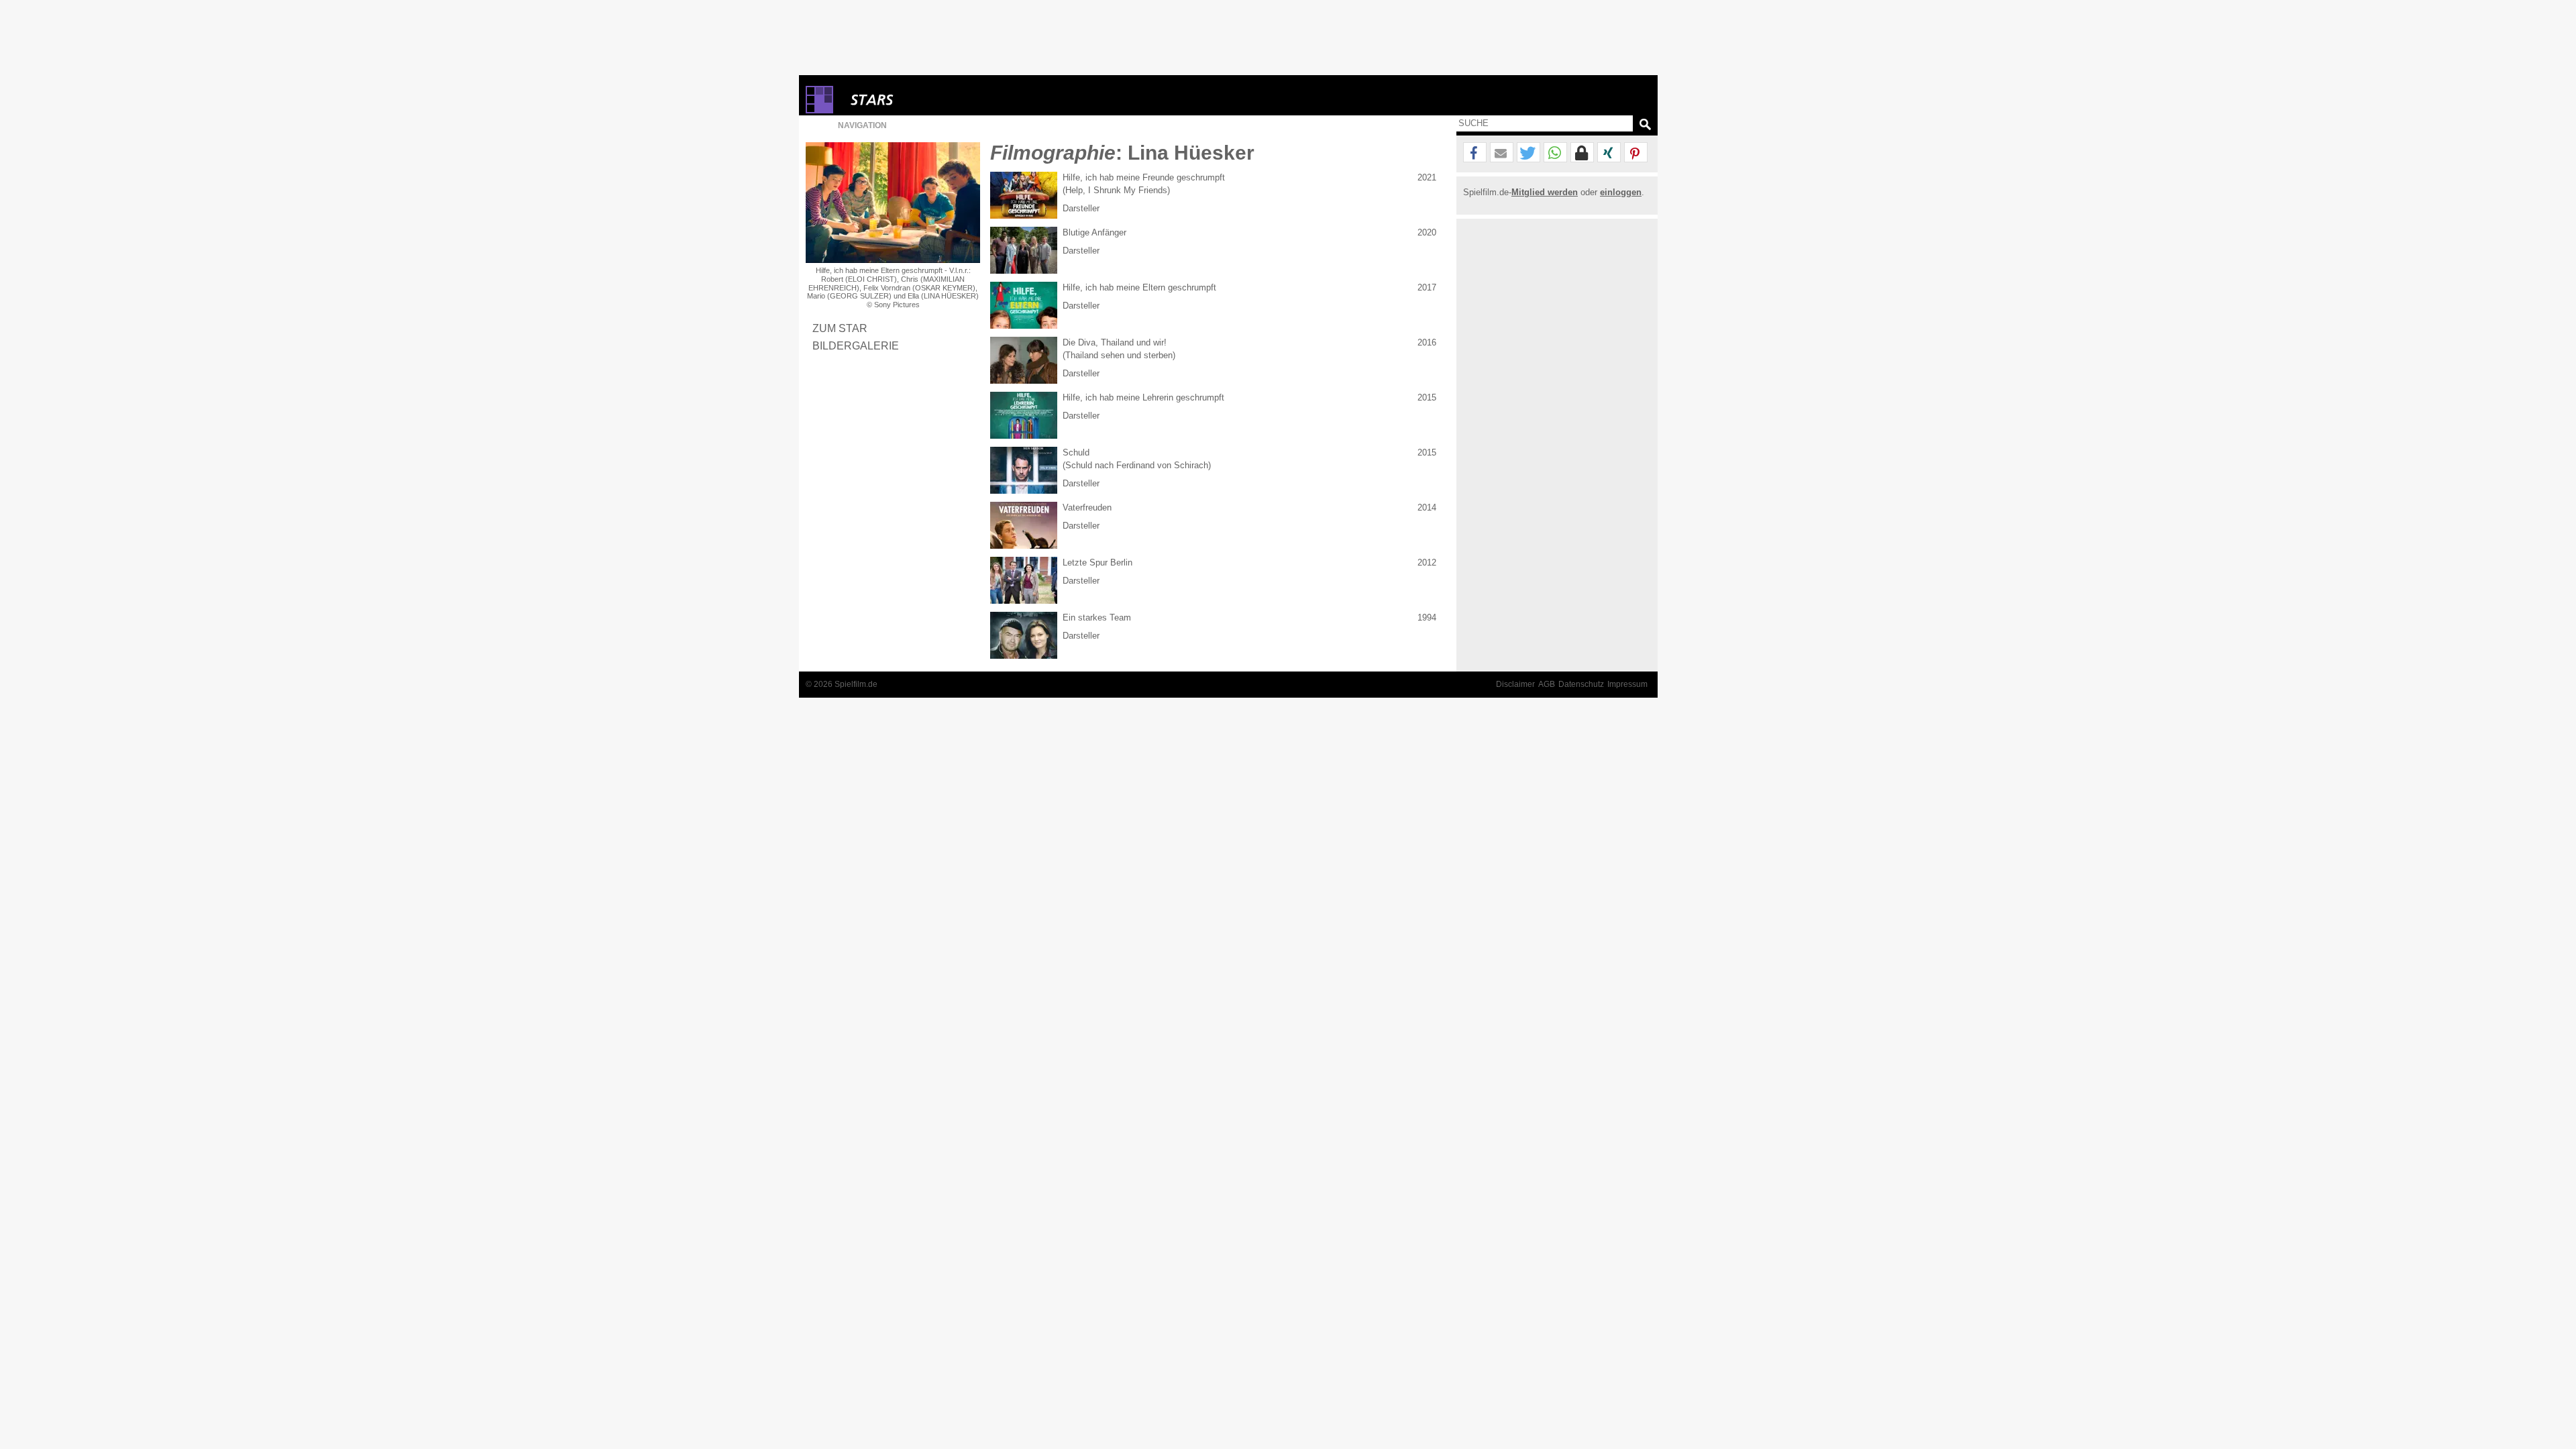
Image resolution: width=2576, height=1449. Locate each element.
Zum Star (840, 328)
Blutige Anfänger (1094, 232)
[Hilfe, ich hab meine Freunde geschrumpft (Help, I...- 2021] (1024, 195)
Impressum (1627, 684)
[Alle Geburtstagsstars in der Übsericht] (920, 100)
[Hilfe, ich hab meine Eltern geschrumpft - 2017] (1024, 305)
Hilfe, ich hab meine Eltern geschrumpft (1139, 287)
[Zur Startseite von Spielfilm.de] (819, 110)
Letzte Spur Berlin (1097, 562)
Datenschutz (1581, 684)
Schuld (1076, 452)
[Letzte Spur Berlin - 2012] (1024, 580)
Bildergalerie (856, 345)
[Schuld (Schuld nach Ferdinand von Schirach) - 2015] (1024, 470)
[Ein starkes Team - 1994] (1024, 635)
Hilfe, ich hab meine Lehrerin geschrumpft (1143, 397)
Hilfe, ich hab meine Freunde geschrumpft (1144, 177)
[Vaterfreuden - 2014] (1024, 525)
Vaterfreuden (1087, 507)
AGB (1547, 684)
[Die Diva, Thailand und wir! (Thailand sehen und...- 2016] (1024, 360)
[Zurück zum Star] (893, 203)
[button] (1475, 153)
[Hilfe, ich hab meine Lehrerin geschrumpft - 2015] (1024, 415)
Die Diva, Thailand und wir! (1115, 342)
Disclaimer (1515, 684)
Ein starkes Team (1097, 618)
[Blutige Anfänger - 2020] (1024, 250)
